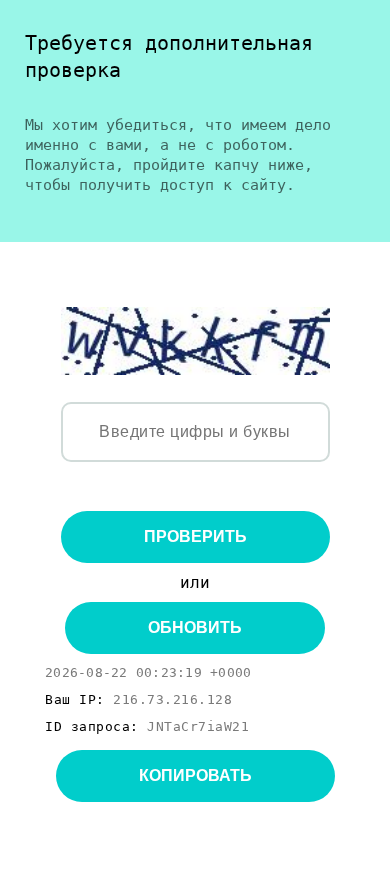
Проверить (195, 536)
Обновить (195, 627)
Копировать (195, 775)
